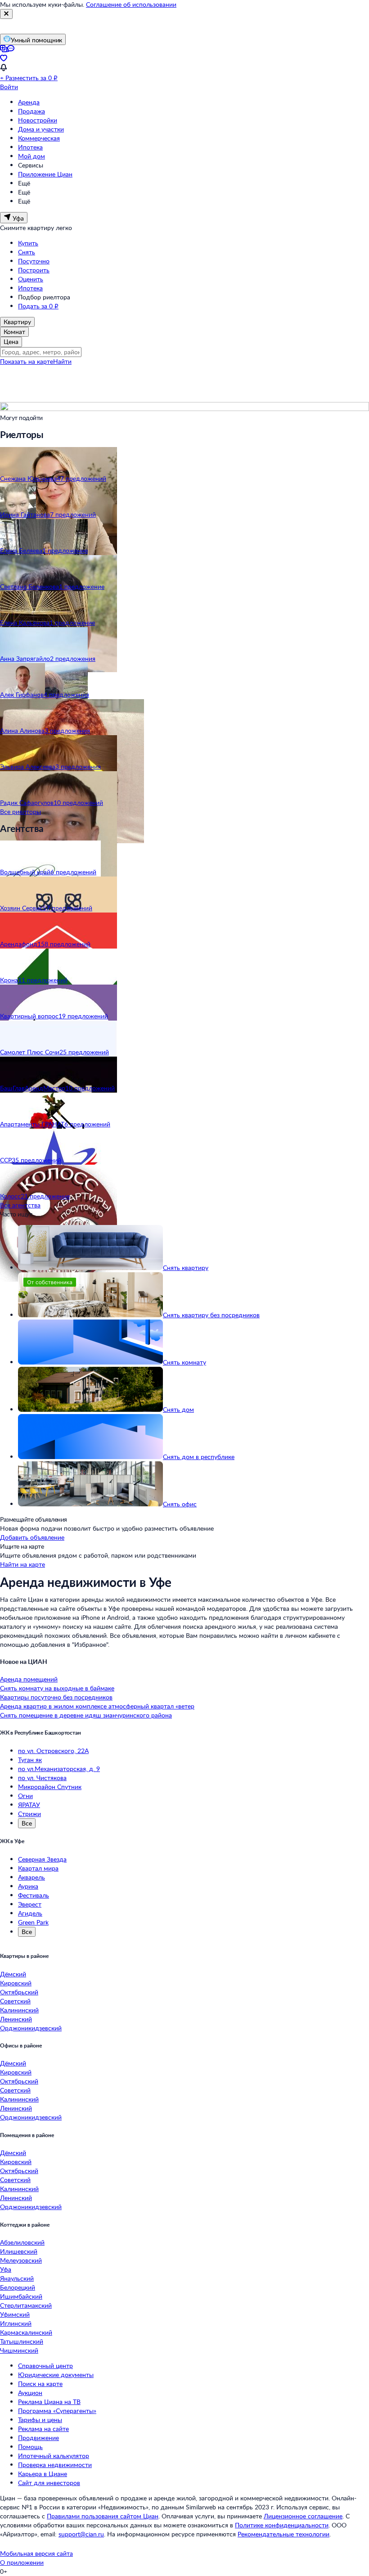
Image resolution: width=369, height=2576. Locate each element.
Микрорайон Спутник (50, 1787)
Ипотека (30, 147)
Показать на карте (27, 361)
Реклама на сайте (43, 2429)
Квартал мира (38, 1868)
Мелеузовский (21, 2260)
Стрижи (29, 1814)
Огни (25, 1796)
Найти (62, 361)
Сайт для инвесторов (49, 2483)
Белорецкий (18, 2287)
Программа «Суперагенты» (57, 2411)
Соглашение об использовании (131, 4)
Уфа (6, 2269)
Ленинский (16, 2019)
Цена (11, 341)
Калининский (19, 2010)
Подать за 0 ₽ (38, 306)
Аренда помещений (29, 1679)
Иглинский (16, 2323)
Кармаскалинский (26, 2332)
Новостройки (38, 120)
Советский (15, 2001)
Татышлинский (22, 2341)
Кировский (16, 1983)
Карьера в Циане (43, 2474)
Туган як (30, 1760)
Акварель (31, 1877)
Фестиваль (34, 1895)
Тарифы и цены (40, 2420)
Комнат (14, 332)
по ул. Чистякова (42, 1778)
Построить (34, 270)
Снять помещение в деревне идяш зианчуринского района (86, 1715)
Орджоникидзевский (31, 2028)
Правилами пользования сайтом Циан (103, 2516)
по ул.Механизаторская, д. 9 (59, 1769)
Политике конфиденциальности (282, 2525)
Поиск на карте (40, 2384)
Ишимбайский (21, 2296)
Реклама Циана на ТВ (49, 2402)
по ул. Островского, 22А (53, 1751)
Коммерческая (39, 138)
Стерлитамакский (26, 2305)
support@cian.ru (81, 2534)
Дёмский (13, 1974)
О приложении (22, 2562)
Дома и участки (41, 129)
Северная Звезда (42, 1859)
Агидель (30, 1913)
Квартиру (17, 322)
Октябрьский (19, 1992)
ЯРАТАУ (29, 1805)
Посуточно (34, 261)
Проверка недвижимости (55, 2465)
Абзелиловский (22, 2242)
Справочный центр (45, 2366)
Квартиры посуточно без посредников (56, 1697)
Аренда (29, 102)
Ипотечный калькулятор (54, 2456)
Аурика (28, 1886)
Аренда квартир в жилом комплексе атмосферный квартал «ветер (97, 1706)
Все (27, 1823)
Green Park (33, 1922)
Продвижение (38, 2438)
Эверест (30, 1904)
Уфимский (15, 2314)
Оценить (31, 279)
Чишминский (19, 2350)
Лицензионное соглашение (303, 2516)
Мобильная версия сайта (36, 2553)
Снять (27, 252)
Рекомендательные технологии (283, 2534)
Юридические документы (56, 2375)
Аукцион (30, 2393)
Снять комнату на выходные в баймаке (57, 1688)
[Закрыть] (6, 14)
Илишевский (19, 2251)
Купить (28, 243)
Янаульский (17, 2278)
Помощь (30, 2447)
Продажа (31, 111)
